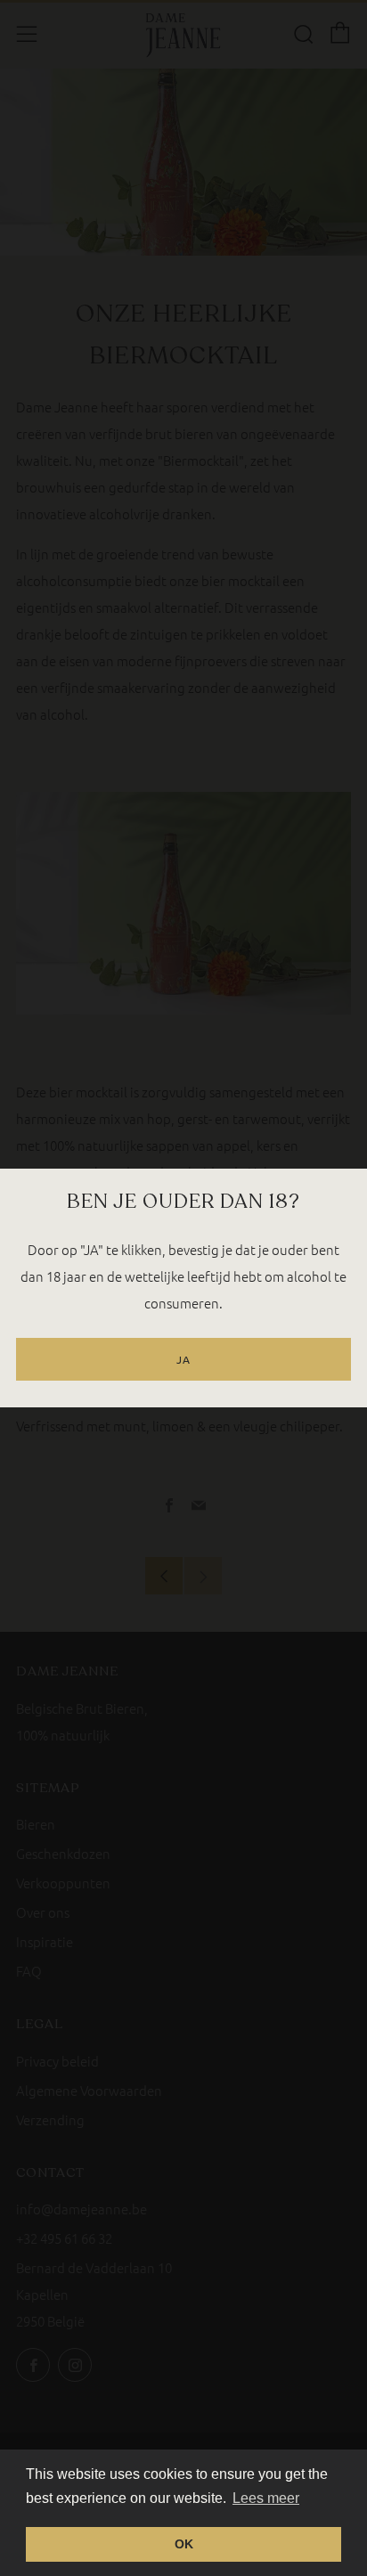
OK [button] (184, 2544)
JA (183, 1359)
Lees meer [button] (266, 2498)
